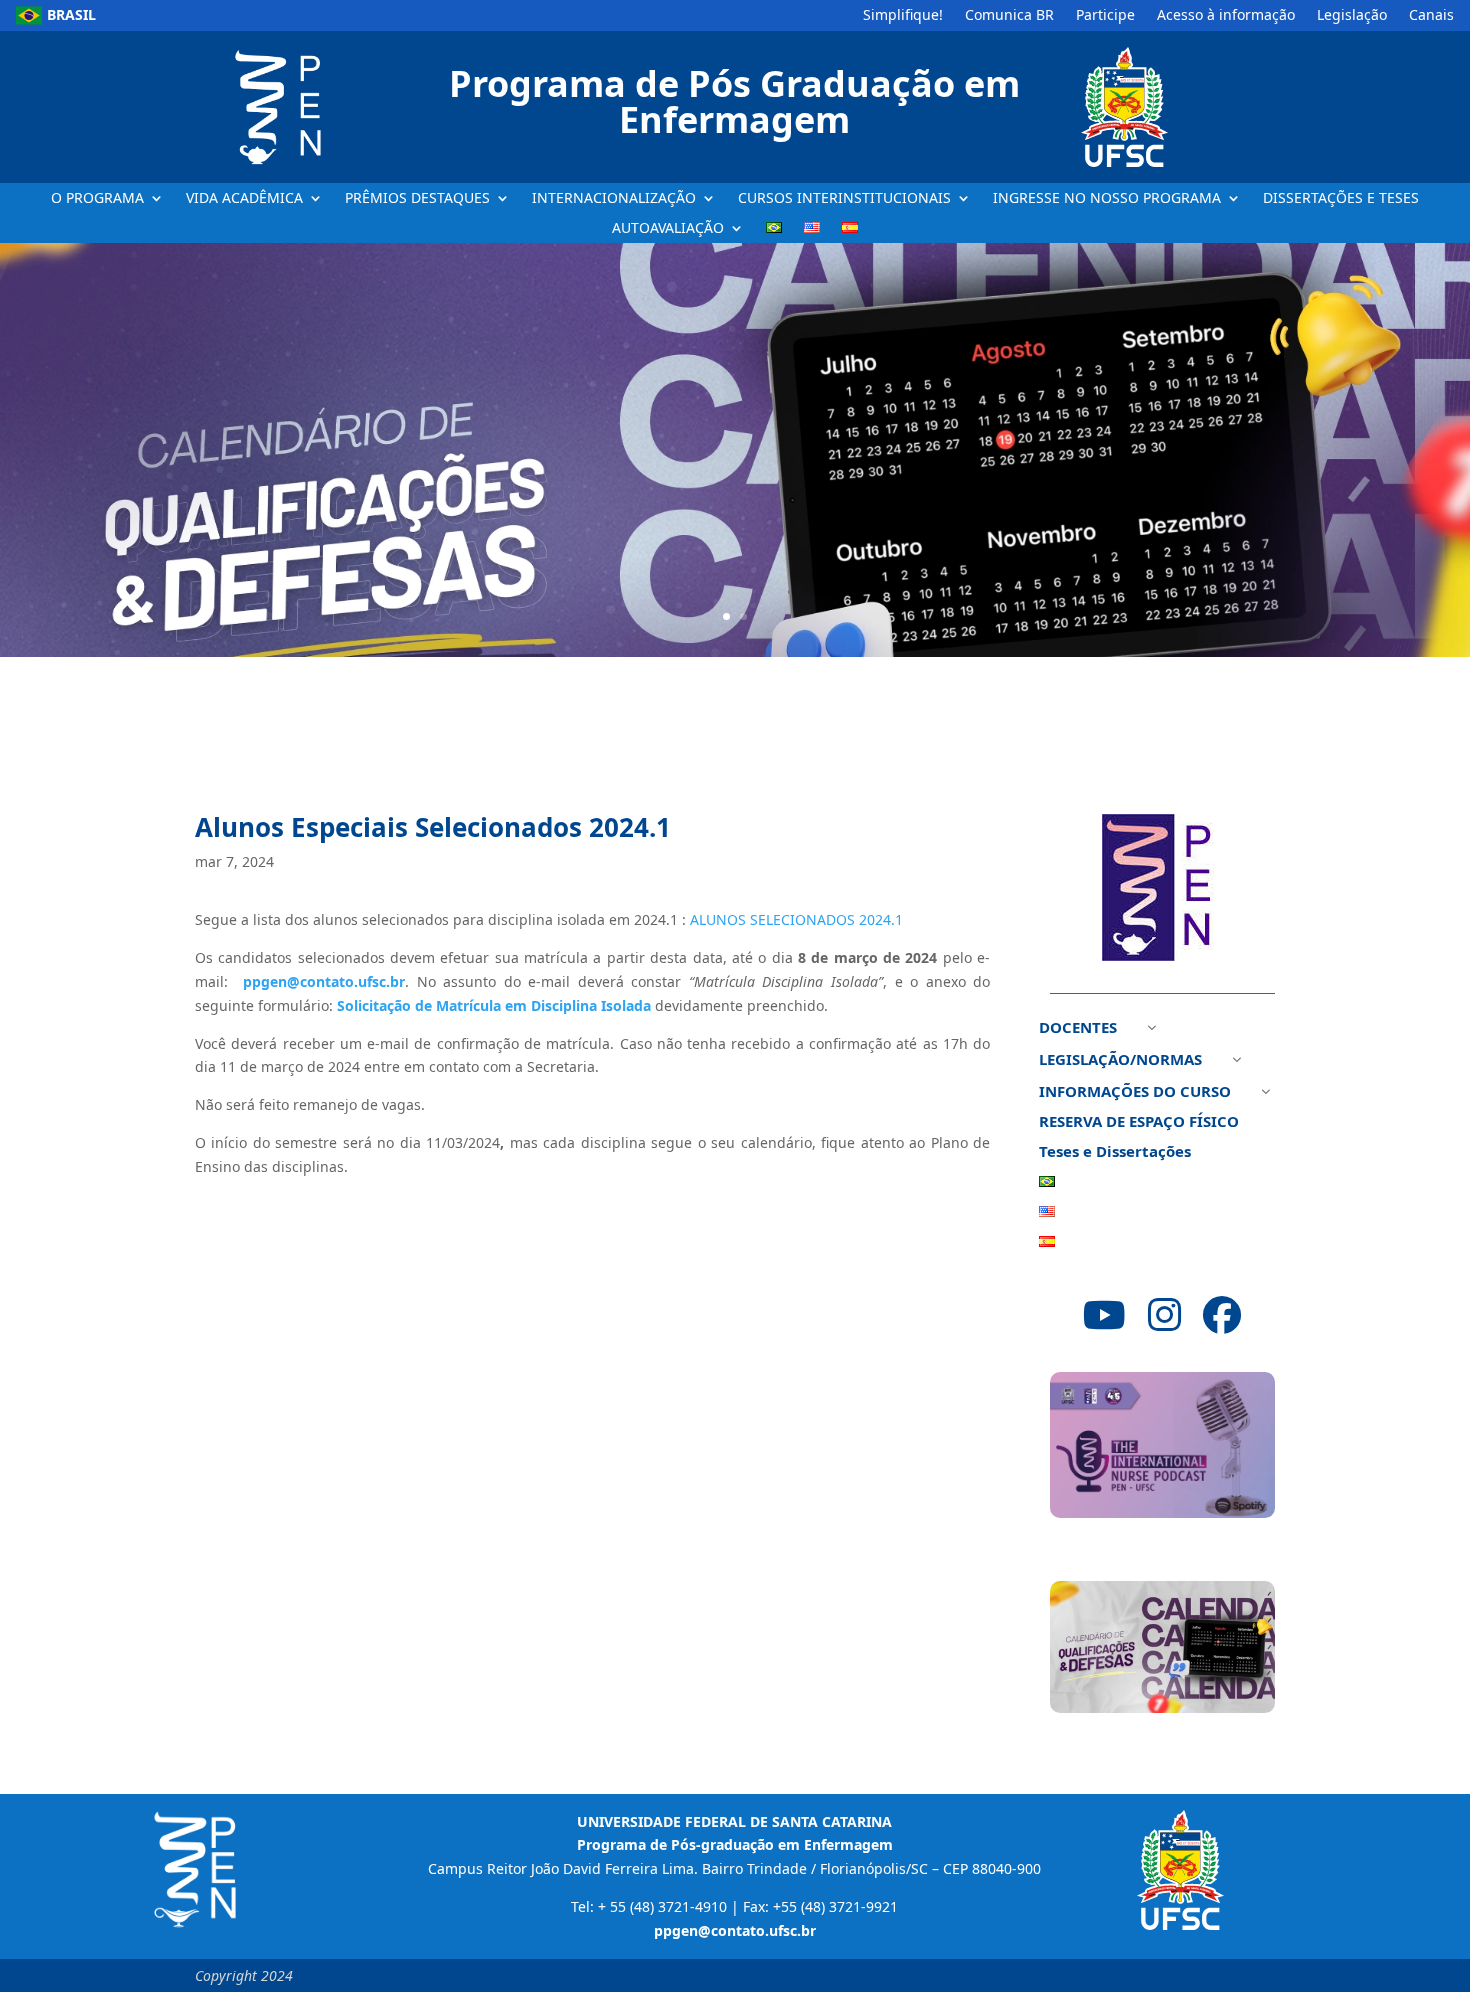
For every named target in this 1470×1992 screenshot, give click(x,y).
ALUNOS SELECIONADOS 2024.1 (796, 919)
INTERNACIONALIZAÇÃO (614, 199)
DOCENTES (1078, 1028)
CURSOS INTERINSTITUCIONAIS (844, 199)
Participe (1105, 16)
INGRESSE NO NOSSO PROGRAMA (1107, 199)
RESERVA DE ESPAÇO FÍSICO (1139, 1122)
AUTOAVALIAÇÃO (668, 229)
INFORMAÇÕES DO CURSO (1135, 1092)
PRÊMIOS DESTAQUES (417, 199)
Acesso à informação (1226, 16)
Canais (1431, 16)
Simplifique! (903, 16)
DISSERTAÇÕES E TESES (1341, 199)
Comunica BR (1009, 16)
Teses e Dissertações (1115, 1152)
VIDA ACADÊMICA (244, 199)
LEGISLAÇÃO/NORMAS (1120, 1060)
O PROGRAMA (97, 199)
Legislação (1352, 16)
